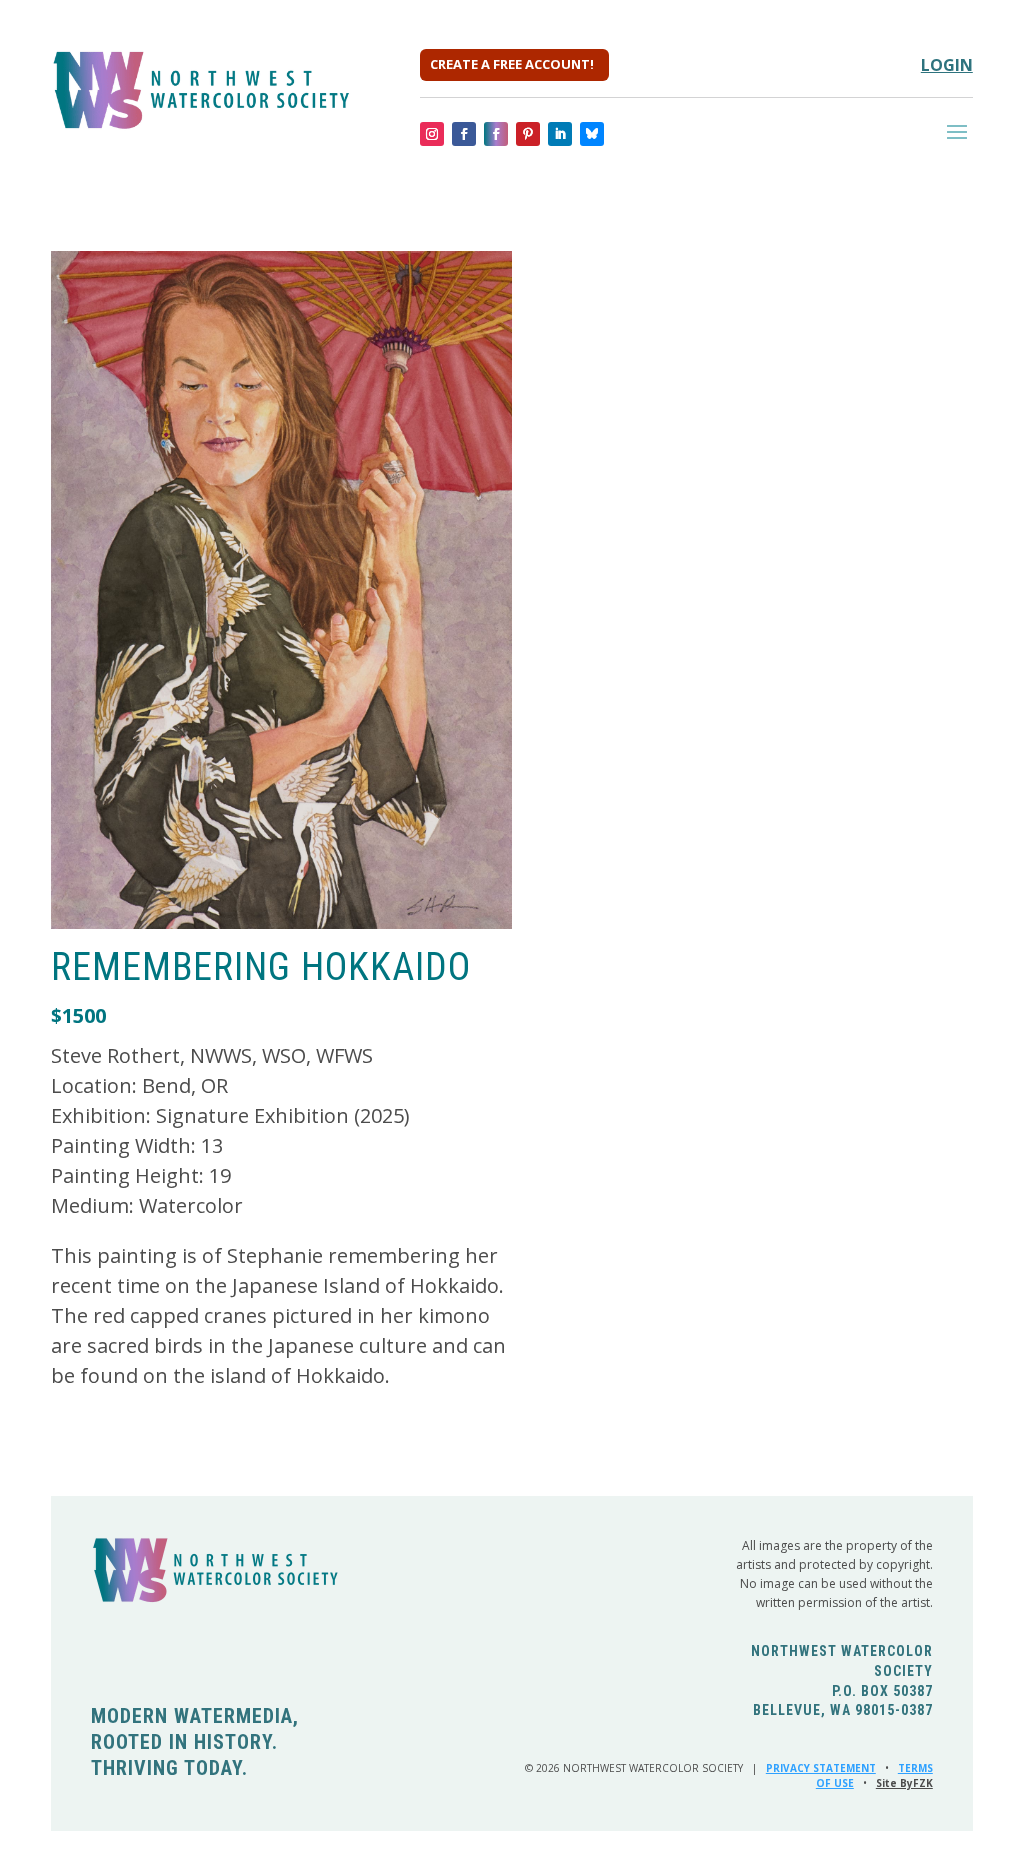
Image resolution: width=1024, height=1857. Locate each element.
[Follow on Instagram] (432, 134)
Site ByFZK (904, 1783)
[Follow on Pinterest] (528, 134)
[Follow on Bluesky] (592, 134)
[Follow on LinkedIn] (560, 134)
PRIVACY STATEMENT (821, 1768)
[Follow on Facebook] (464, 134)
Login (947, 65)
